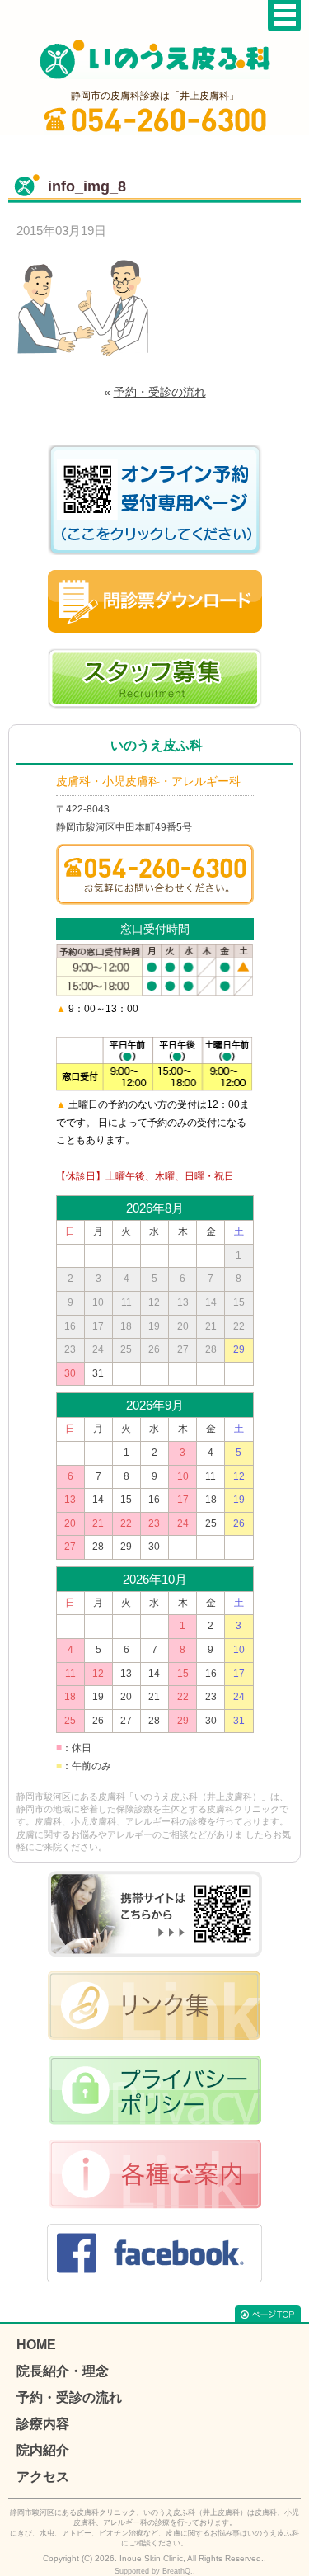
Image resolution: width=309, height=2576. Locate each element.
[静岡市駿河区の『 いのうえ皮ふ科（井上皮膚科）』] (155, 59)
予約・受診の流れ (160, 392)
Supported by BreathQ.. (155, 2571)
